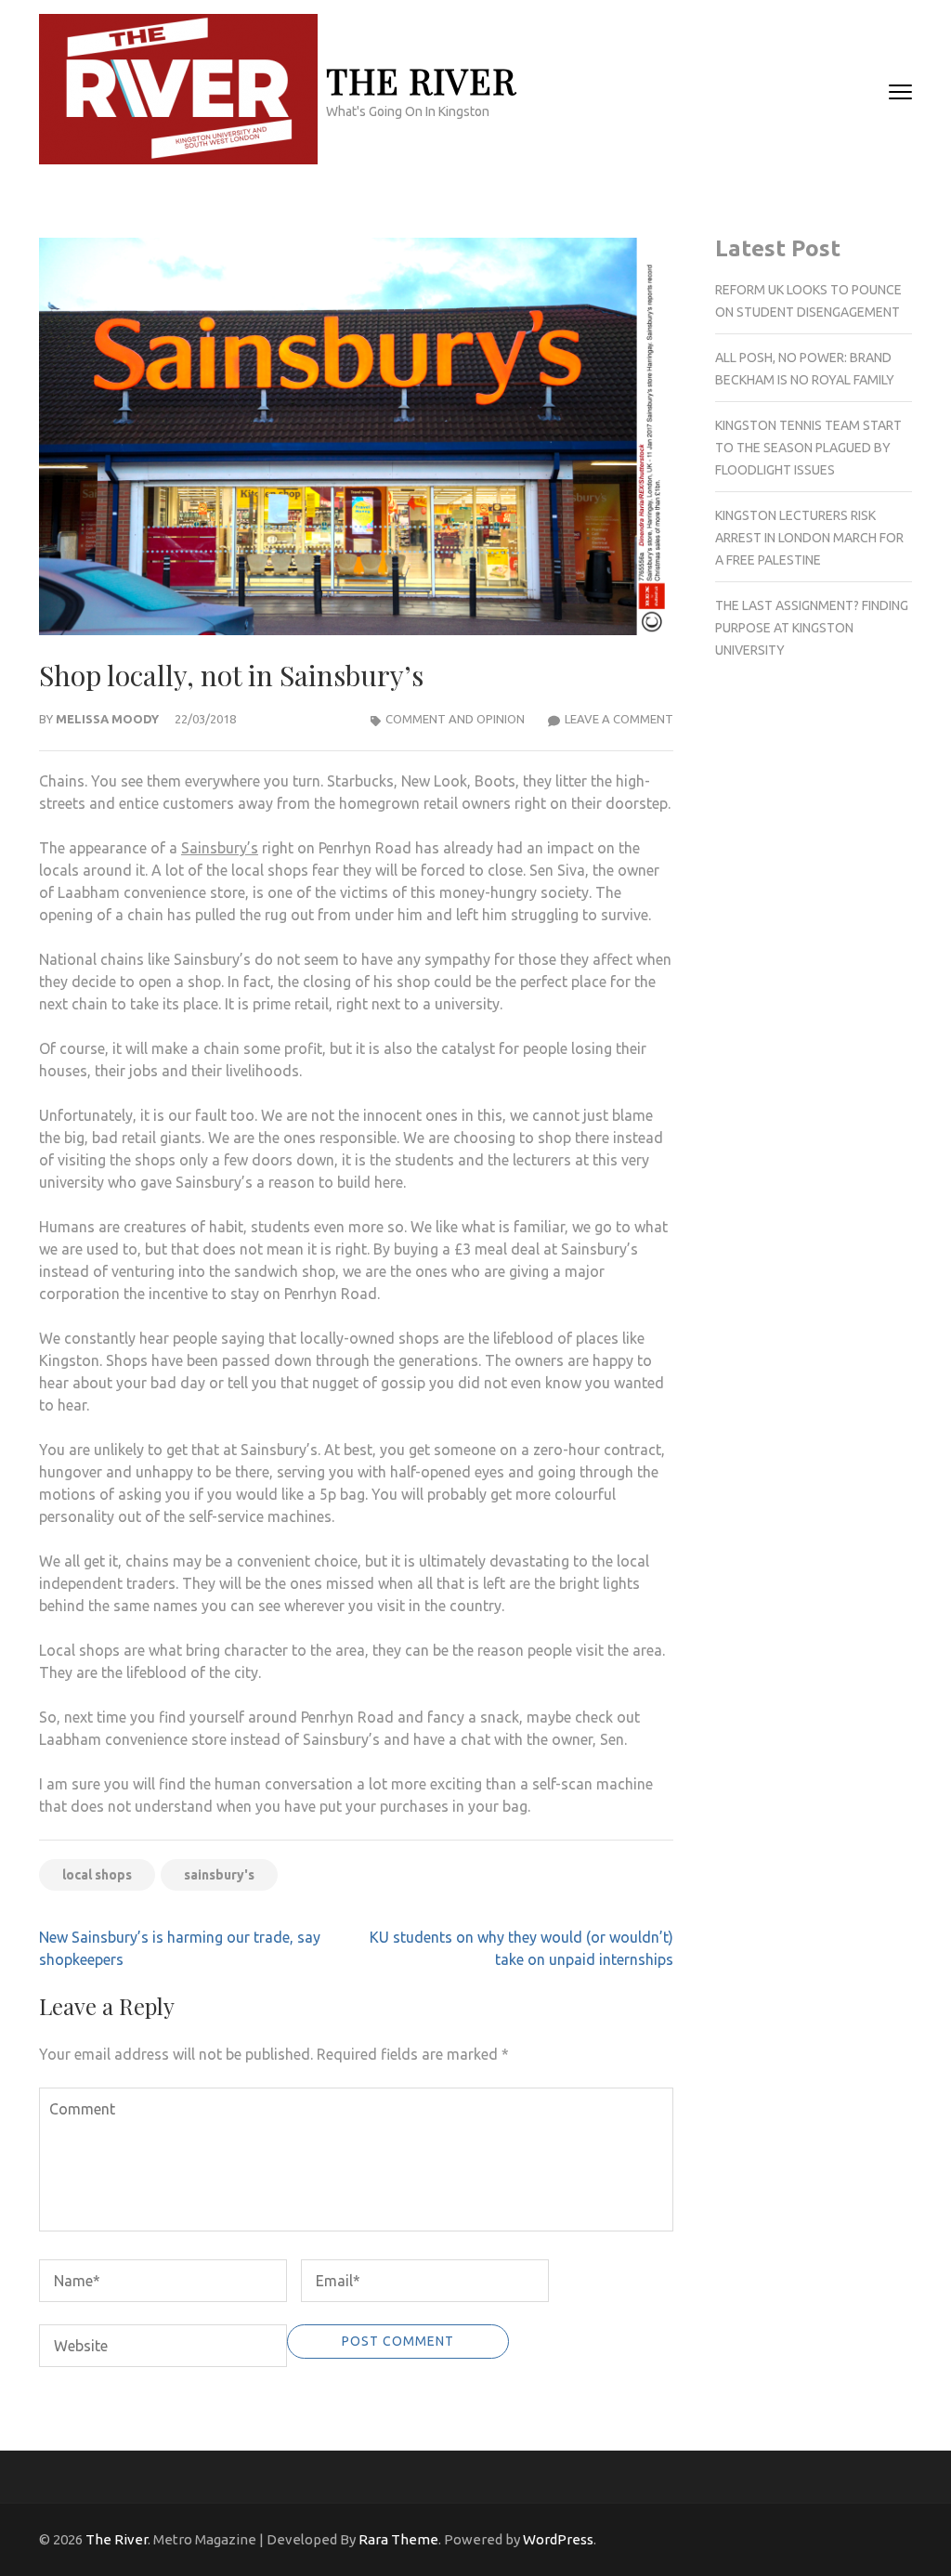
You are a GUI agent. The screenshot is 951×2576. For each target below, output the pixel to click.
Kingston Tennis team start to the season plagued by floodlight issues (808, 448)
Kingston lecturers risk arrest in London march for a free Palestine (809, 538)
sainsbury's (219, 1875)
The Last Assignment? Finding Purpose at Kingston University (812, 628)
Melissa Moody (107, 719)
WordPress (558, 2539)
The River (421, 80)
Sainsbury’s (220, 848)
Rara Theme (398, 2539)
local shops (97, 1875)
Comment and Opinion (455, 719)
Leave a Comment (619, 719)
